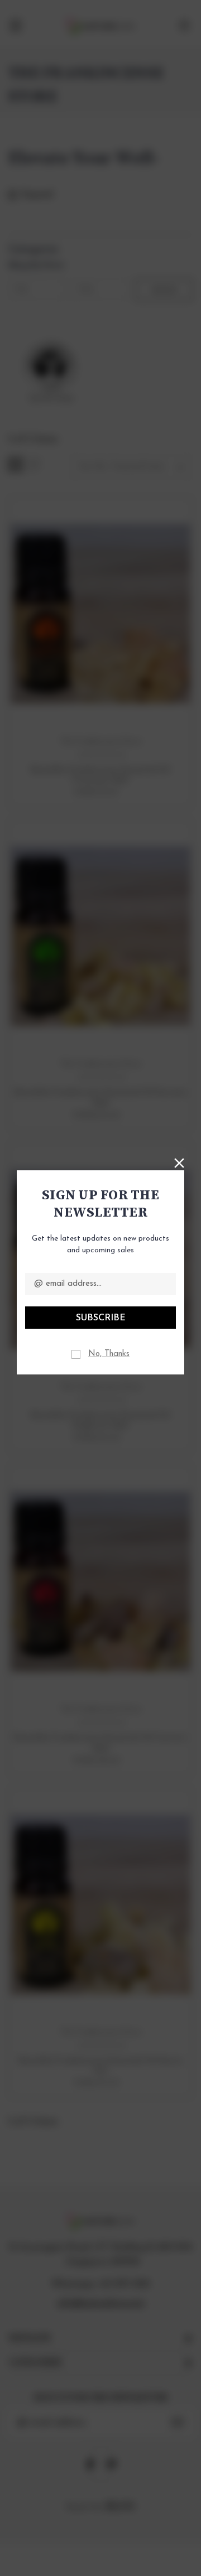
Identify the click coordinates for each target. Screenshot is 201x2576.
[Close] (179, 1162)
